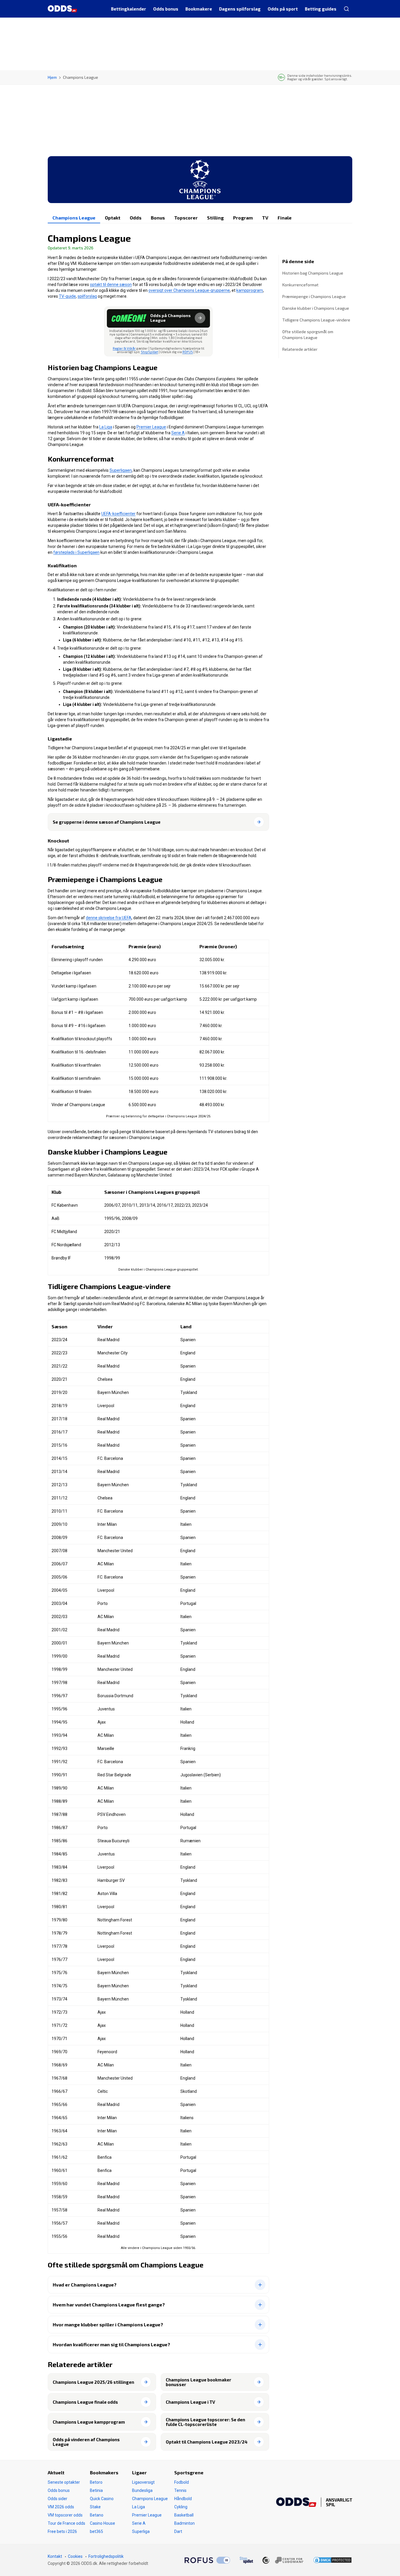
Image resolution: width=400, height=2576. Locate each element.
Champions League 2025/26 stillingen (93, 2382)
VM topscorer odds (65, 2515)
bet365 (96, 2531)
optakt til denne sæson (111, 285)
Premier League (151, 427)
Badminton (184, 2523)
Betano (97, 2515)
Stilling (215, 218)
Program (243, 218)
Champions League (74, 218)
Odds (136, 218)
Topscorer (186, 218)
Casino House (102, 2523)
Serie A (178, 433)
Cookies (75, 2556)
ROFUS (188, 352)
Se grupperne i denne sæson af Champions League (107, 822)
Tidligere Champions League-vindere (316, 320)
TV (265, 218)
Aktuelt (56, 2472)
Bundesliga (142, 2490)
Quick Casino (102, 2499)
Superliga (141, 2531)
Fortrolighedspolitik (106, 2556)
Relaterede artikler (300, 349)
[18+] (283, 2560)
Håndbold (183, 2499)
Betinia (96, 2490)
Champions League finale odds (85, 2402)
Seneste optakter (64, 2482)
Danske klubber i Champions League (316, 308)
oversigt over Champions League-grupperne (189, 290)
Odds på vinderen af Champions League (86, 2442)
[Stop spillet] (246, 2560)
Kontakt (55, 2556)
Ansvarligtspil (339, 2502)
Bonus (158, 218)
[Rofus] (207, 2560)
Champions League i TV (190, 2402)
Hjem (52, 77)
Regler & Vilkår (124, 348)
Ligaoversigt (143, 2482)
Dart (178, 2531)
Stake (95, 2507)
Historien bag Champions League (313, 273)
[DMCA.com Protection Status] (333, 2560)
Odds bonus (59, 2490)
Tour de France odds (66, 2523)
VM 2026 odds (61, 2507)
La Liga (106, 427)
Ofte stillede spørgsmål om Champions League (308, 334)
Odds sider (58, 2499)
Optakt (113, 218)
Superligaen (121, 470)
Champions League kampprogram (89, 2422)
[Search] (346, 9)
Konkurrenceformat (300, 285)
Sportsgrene (189, 2472)
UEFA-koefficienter (118, 514)
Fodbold (182, 2482)
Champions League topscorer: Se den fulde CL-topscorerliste (205, 2422)
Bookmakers (104, 2472)
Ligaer (139, 2472)
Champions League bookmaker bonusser (199, 2382)
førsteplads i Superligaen (76, 552)
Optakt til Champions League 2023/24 (207, 2442)
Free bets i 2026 (62, 2531)
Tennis (180, 2490)
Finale (285, 218)
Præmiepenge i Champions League (314, 296)
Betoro (96, 2482)
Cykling (181, 2507)
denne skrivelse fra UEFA (109, 918)
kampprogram (250, 290)
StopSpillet (149, 352)
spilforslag (87, 296)
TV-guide (67, 296)
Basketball (184, 2515)
